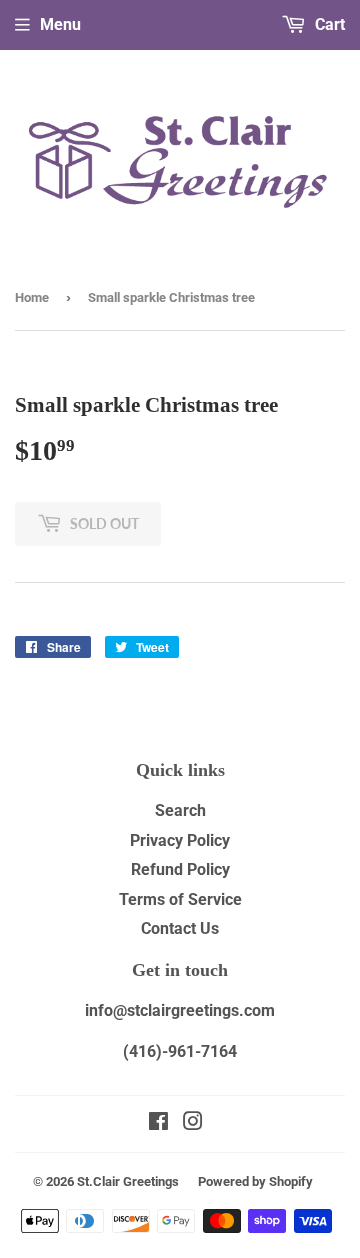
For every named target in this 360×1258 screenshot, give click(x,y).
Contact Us (180, 928)
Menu (60, 24)
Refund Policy (180, 869)
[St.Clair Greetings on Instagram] (193, 1123)
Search (180, 810)
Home (32, 297)
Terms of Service (180, 899)
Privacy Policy (180, 840)
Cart (328, 24)
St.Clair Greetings (128, 1181)
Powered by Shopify (255, 1181)
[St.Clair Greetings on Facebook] (158, 1123)
